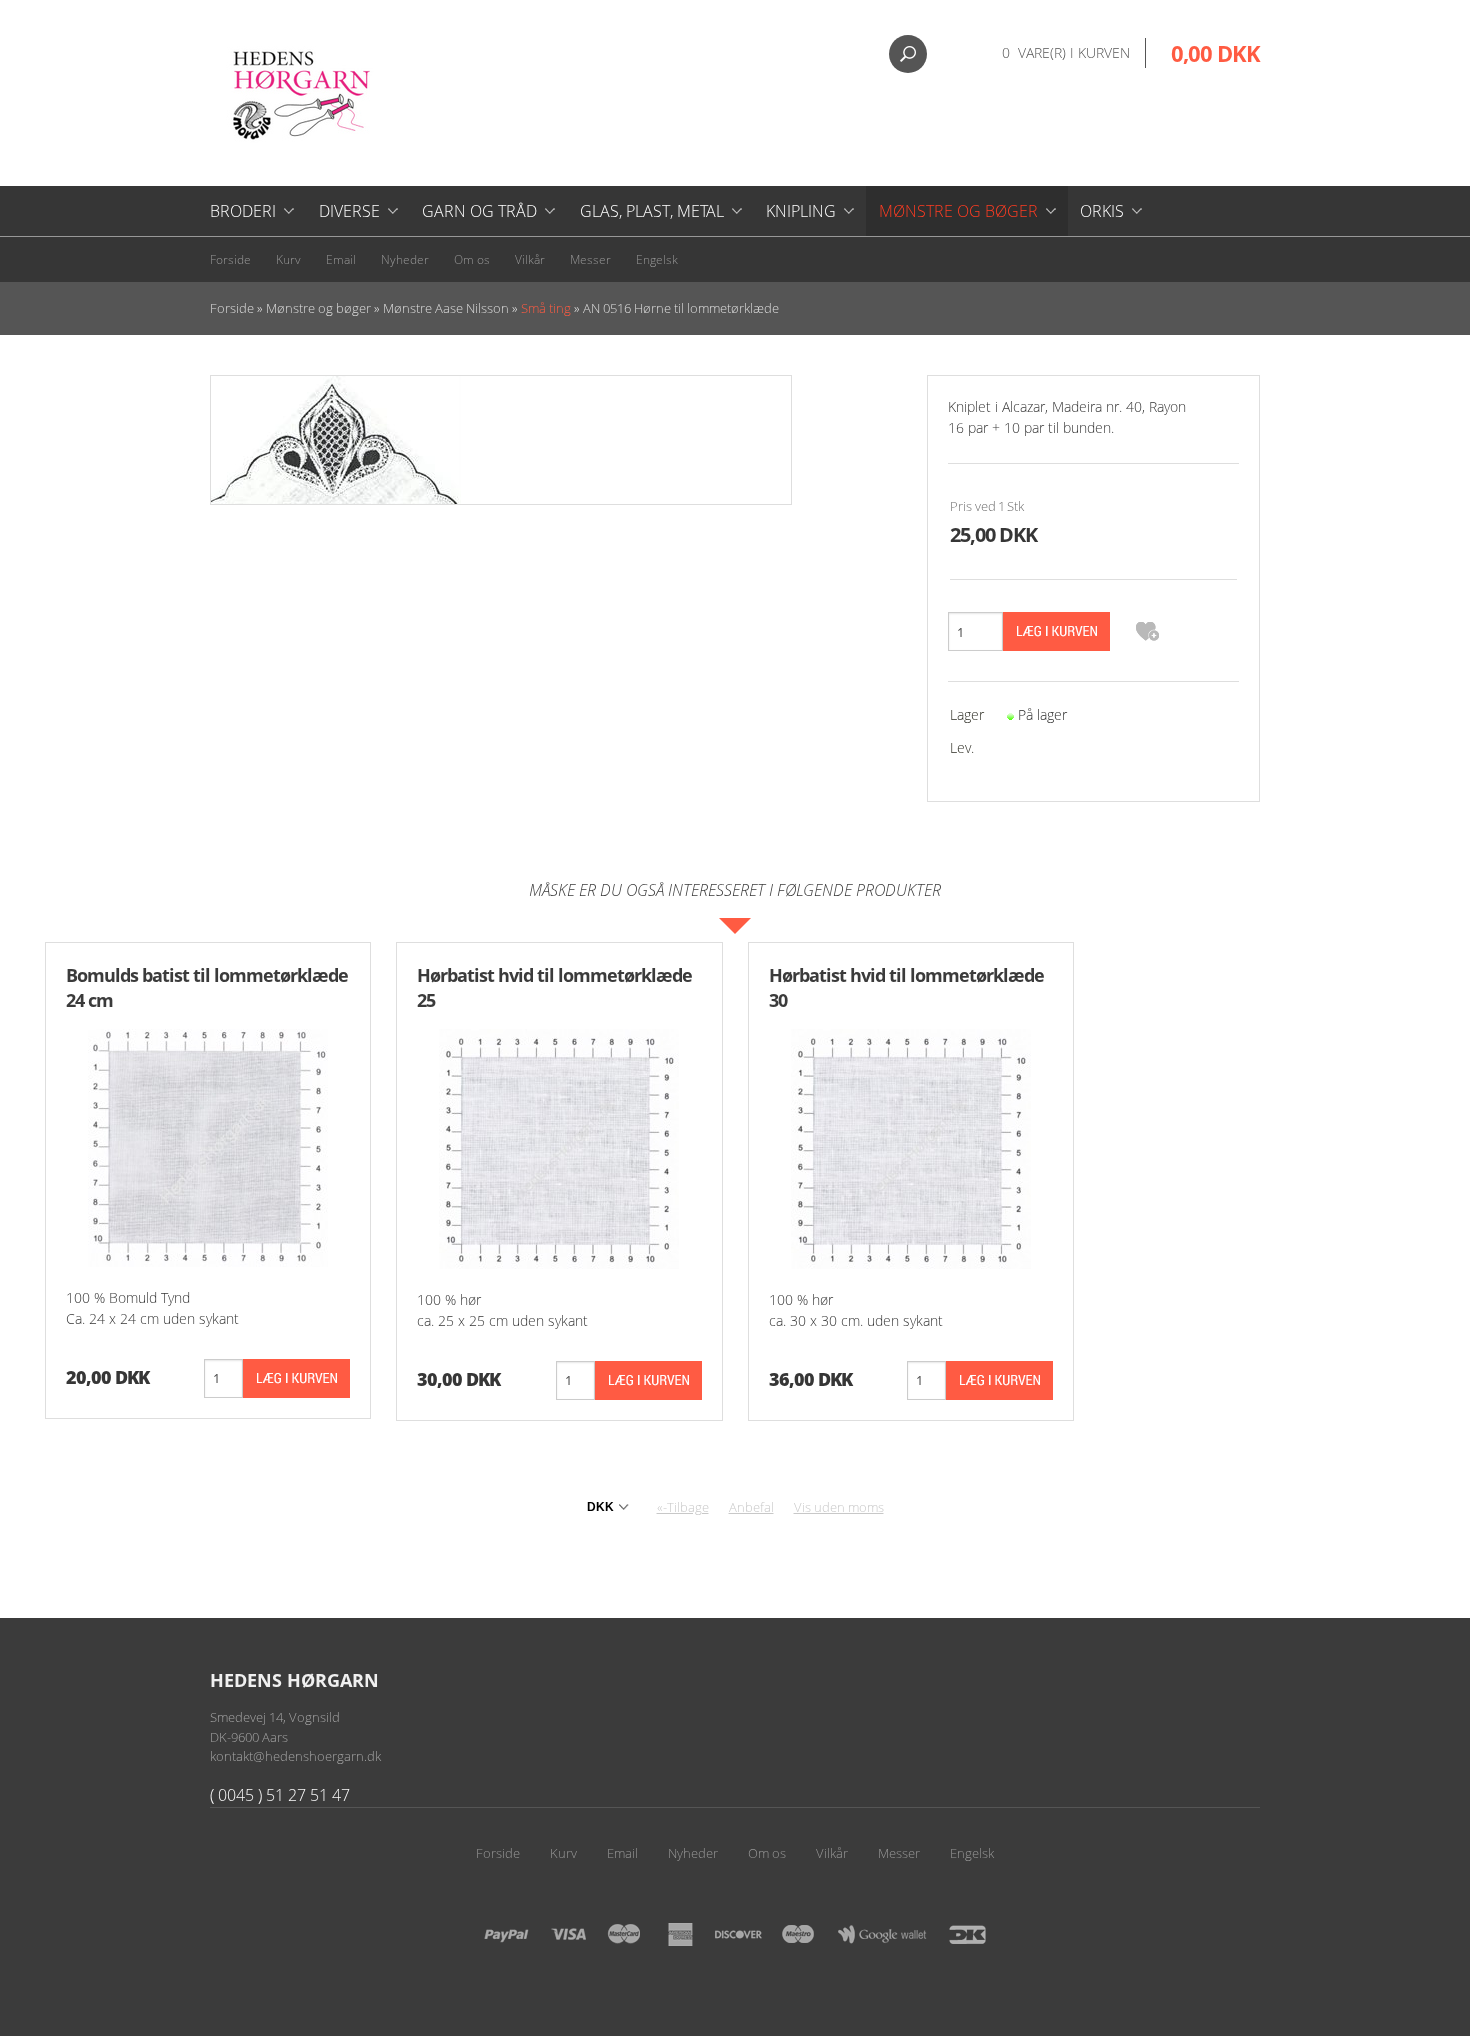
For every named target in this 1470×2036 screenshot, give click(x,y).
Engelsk (657, 259)
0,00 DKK (1215, 53)
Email (341, 259)
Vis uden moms (839, 1507)
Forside (230, 259)
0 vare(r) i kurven (1066, 52)
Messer (590, 259)
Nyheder (405, 259)
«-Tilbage (683, 1507)
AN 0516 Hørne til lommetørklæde (681, 308)
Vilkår (530, 259)
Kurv (288, 259)
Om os (472, 259)
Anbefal (751, 1507)
